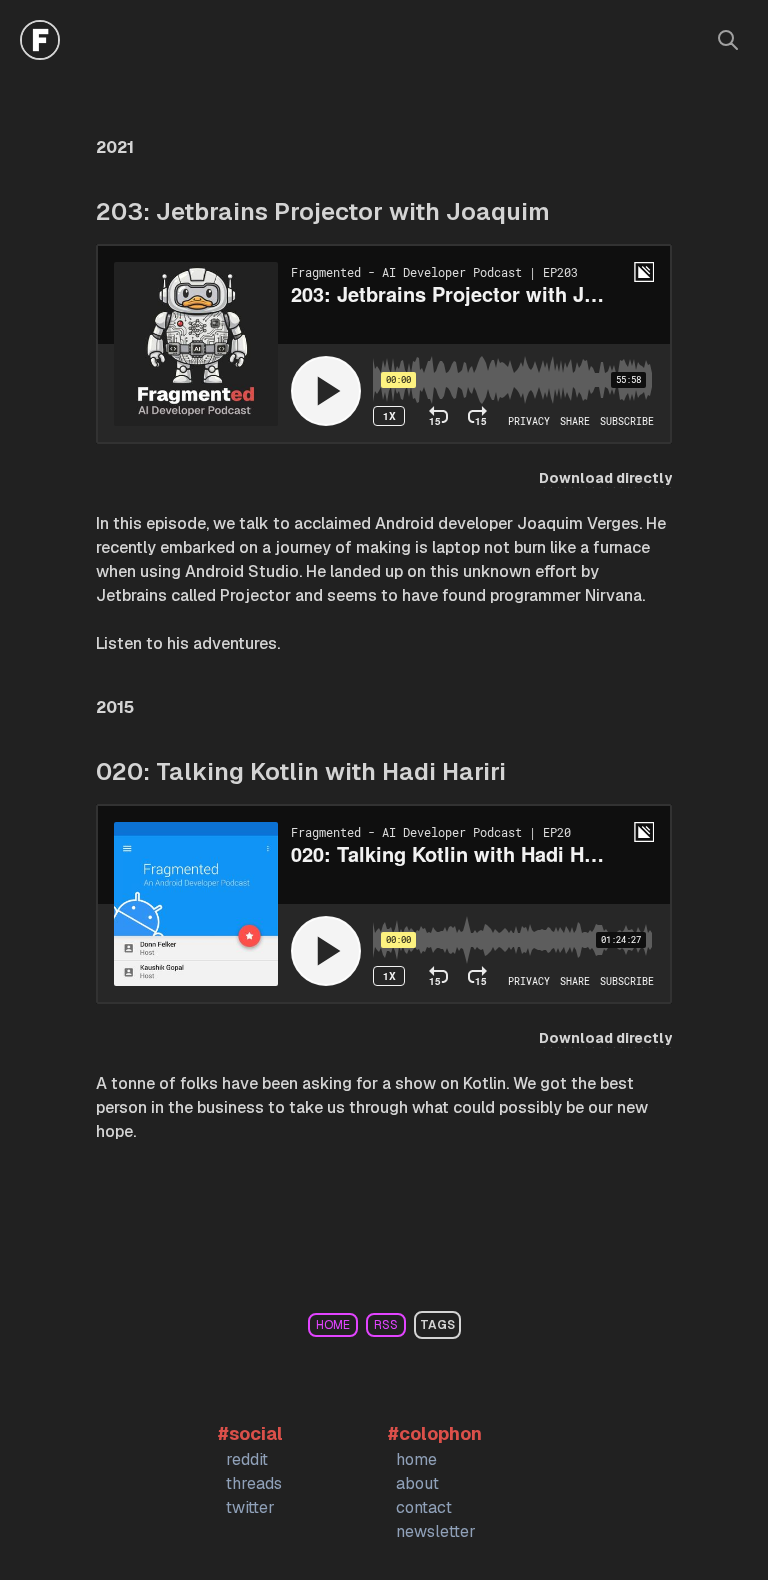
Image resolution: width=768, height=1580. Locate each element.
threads (254, 1483)
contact (424, 1507)
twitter (250, 1507)
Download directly (605, 478)
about (417, 1483)
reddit (247, 1459)
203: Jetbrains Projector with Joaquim (323, 211)
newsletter (436, 1531)
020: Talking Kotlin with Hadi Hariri (301, 771)
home (333, 1325)
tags (437, 1325)
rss (386, 1325)
